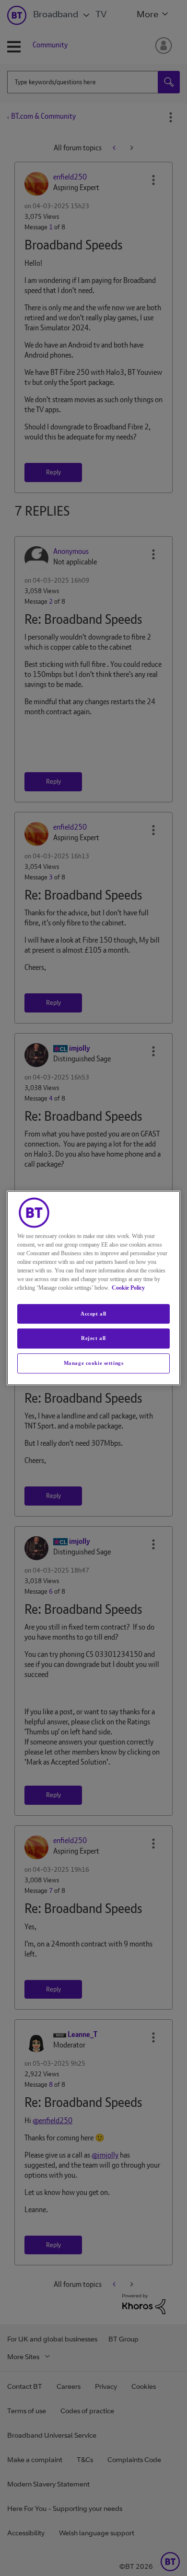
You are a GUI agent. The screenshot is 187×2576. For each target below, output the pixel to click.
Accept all (93, 1314)
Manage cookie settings (94, 1363)
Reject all (93, 1339)
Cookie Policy (128, 1288)
